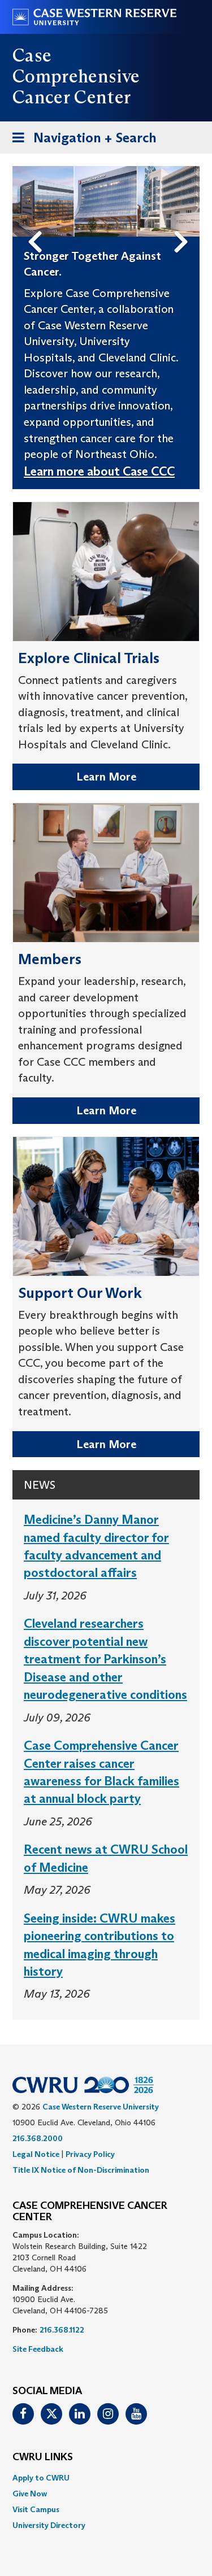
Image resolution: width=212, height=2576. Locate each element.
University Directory (49, 2525)
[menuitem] (106, 2478)
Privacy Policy (90, 2154)
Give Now (30, 2494)
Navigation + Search (81, 141)
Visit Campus (36, 2509)
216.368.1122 (62, 2330)
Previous (37, 223)
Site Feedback (38, 2349)
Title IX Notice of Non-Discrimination (81, 2170)
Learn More (106, 777)
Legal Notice (36, 2154)
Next (184, 223)
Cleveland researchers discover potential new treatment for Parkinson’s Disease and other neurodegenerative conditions (105, 1659)
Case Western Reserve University (101, 2107)
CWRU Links (43, 2457)
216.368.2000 (38, 2138)
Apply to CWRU (41, 2478)
